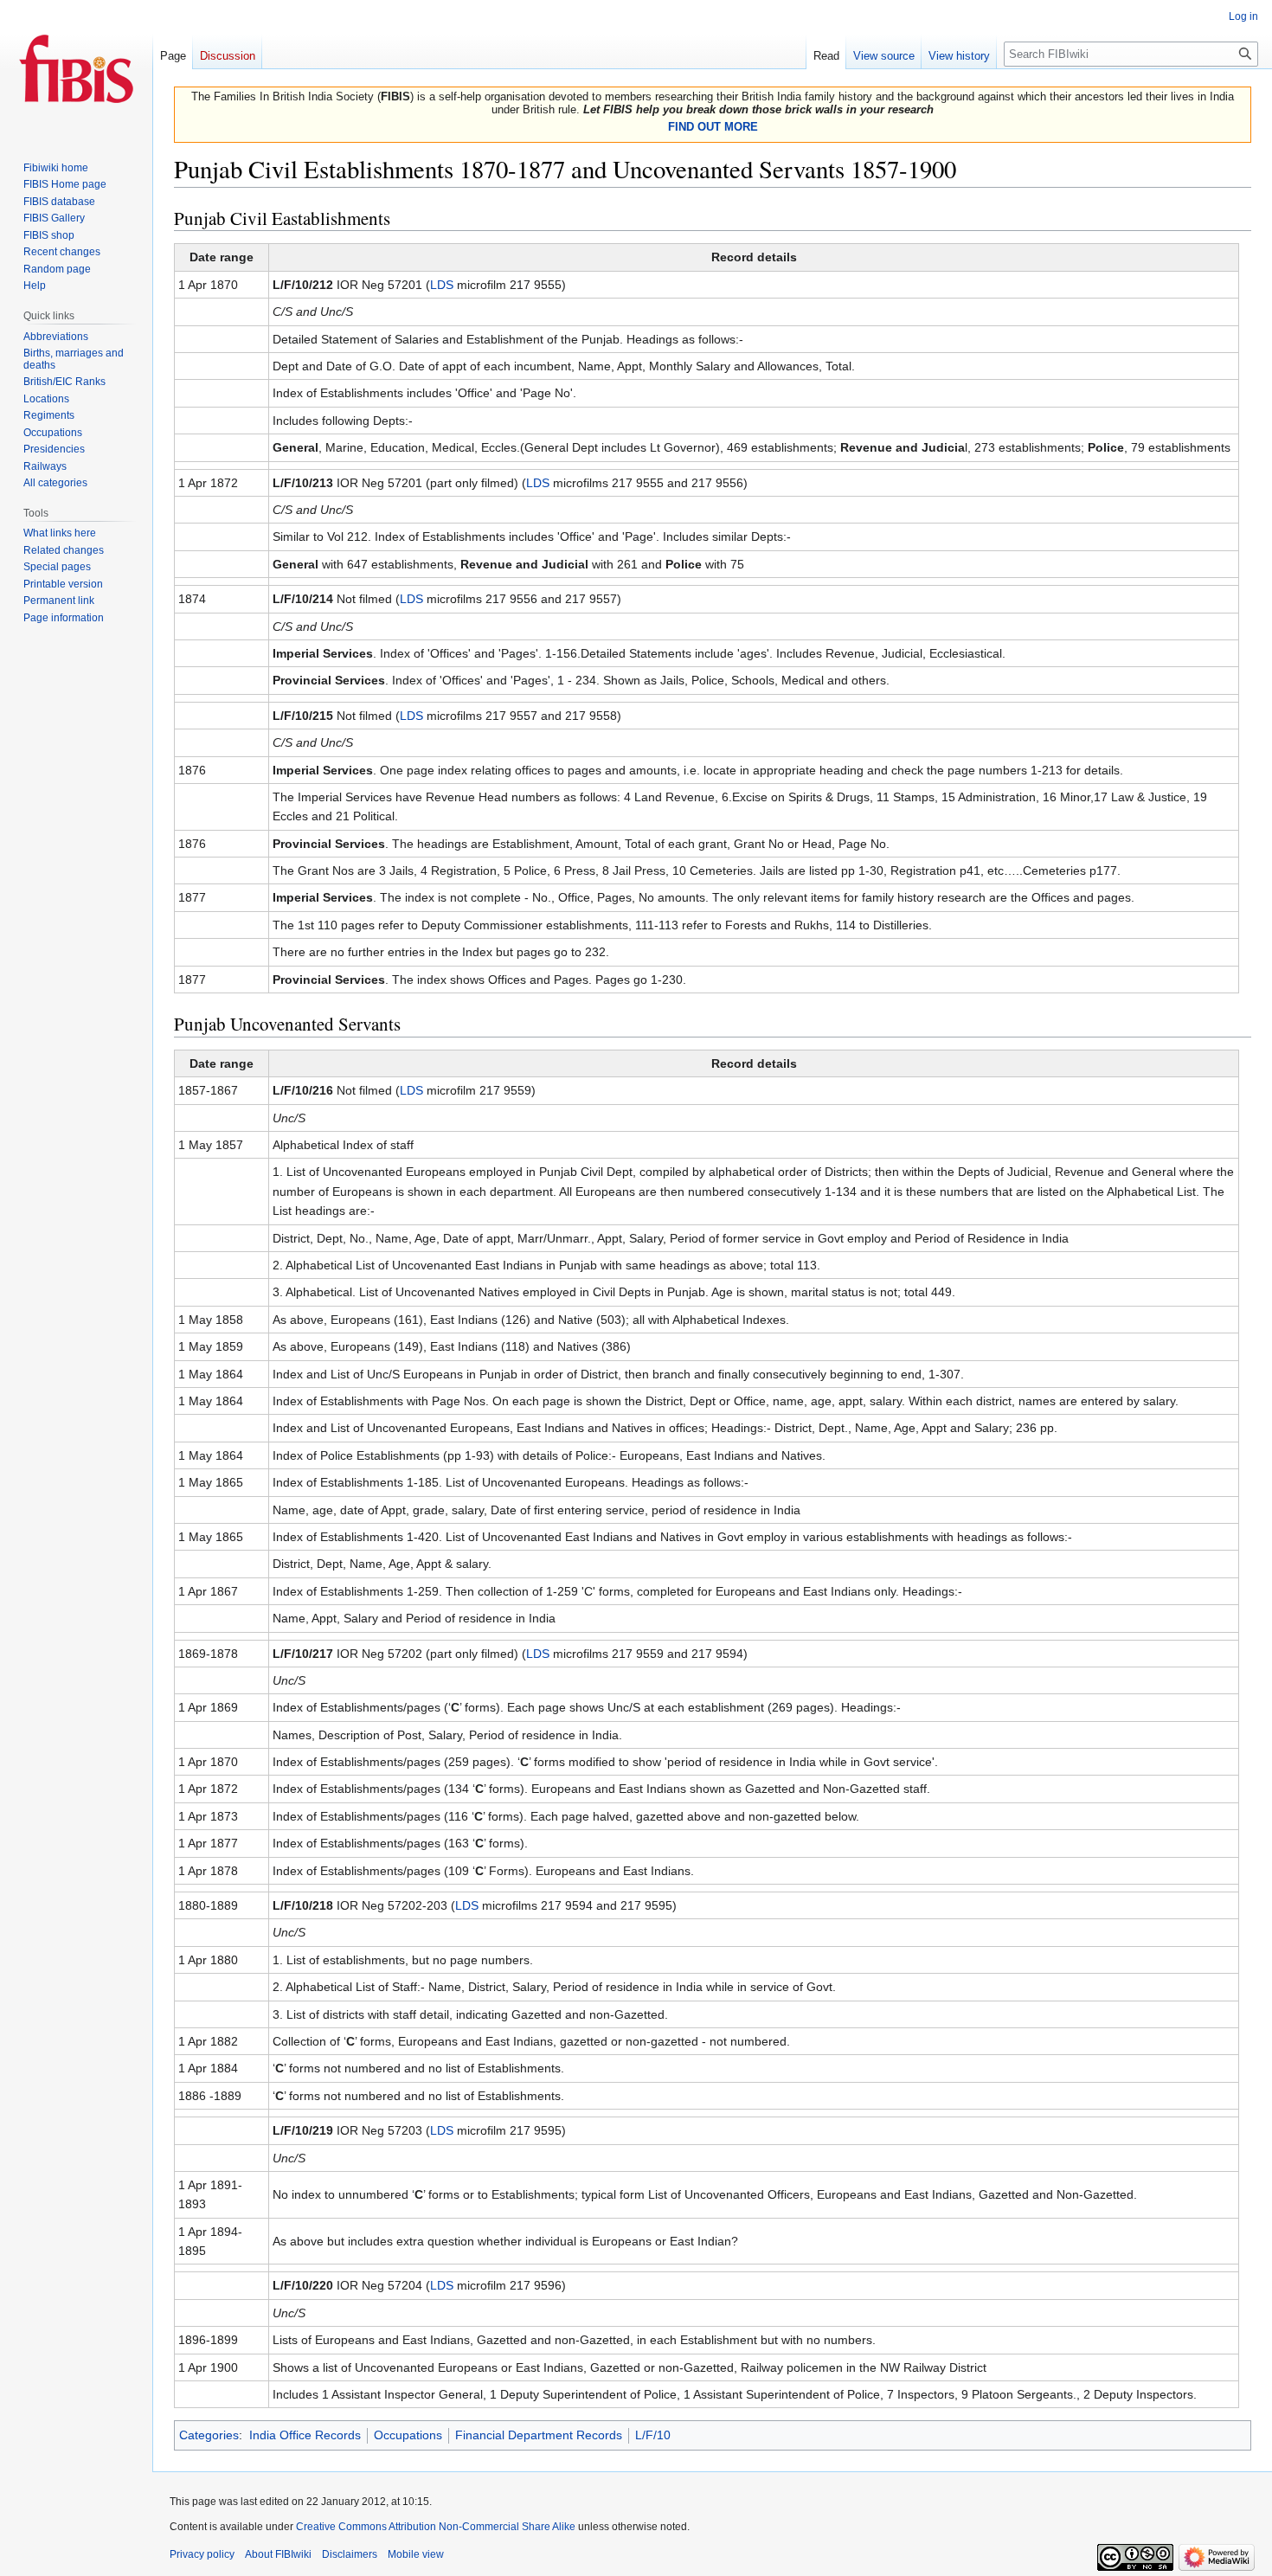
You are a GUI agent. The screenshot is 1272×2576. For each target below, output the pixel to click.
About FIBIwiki (278, 2554)
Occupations (408, 2435)
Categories (209, 2435)
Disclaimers (350, 2554)
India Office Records (305, 2435)
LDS (442, 285)
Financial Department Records (539, 2435)
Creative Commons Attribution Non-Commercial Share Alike (436, 2527)
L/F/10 (653, 2435)
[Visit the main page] (76, 69)
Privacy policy (202, 2554)
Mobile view (416, 2554)
